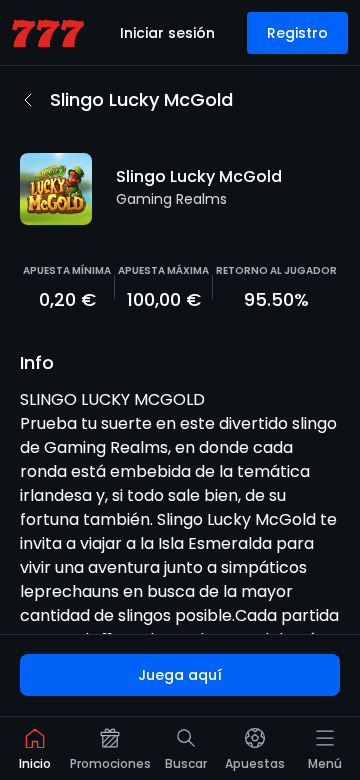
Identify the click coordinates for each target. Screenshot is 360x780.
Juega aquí (180, 675)
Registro (297, 33)
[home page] (48, 33)
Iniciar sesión (167, 33)
